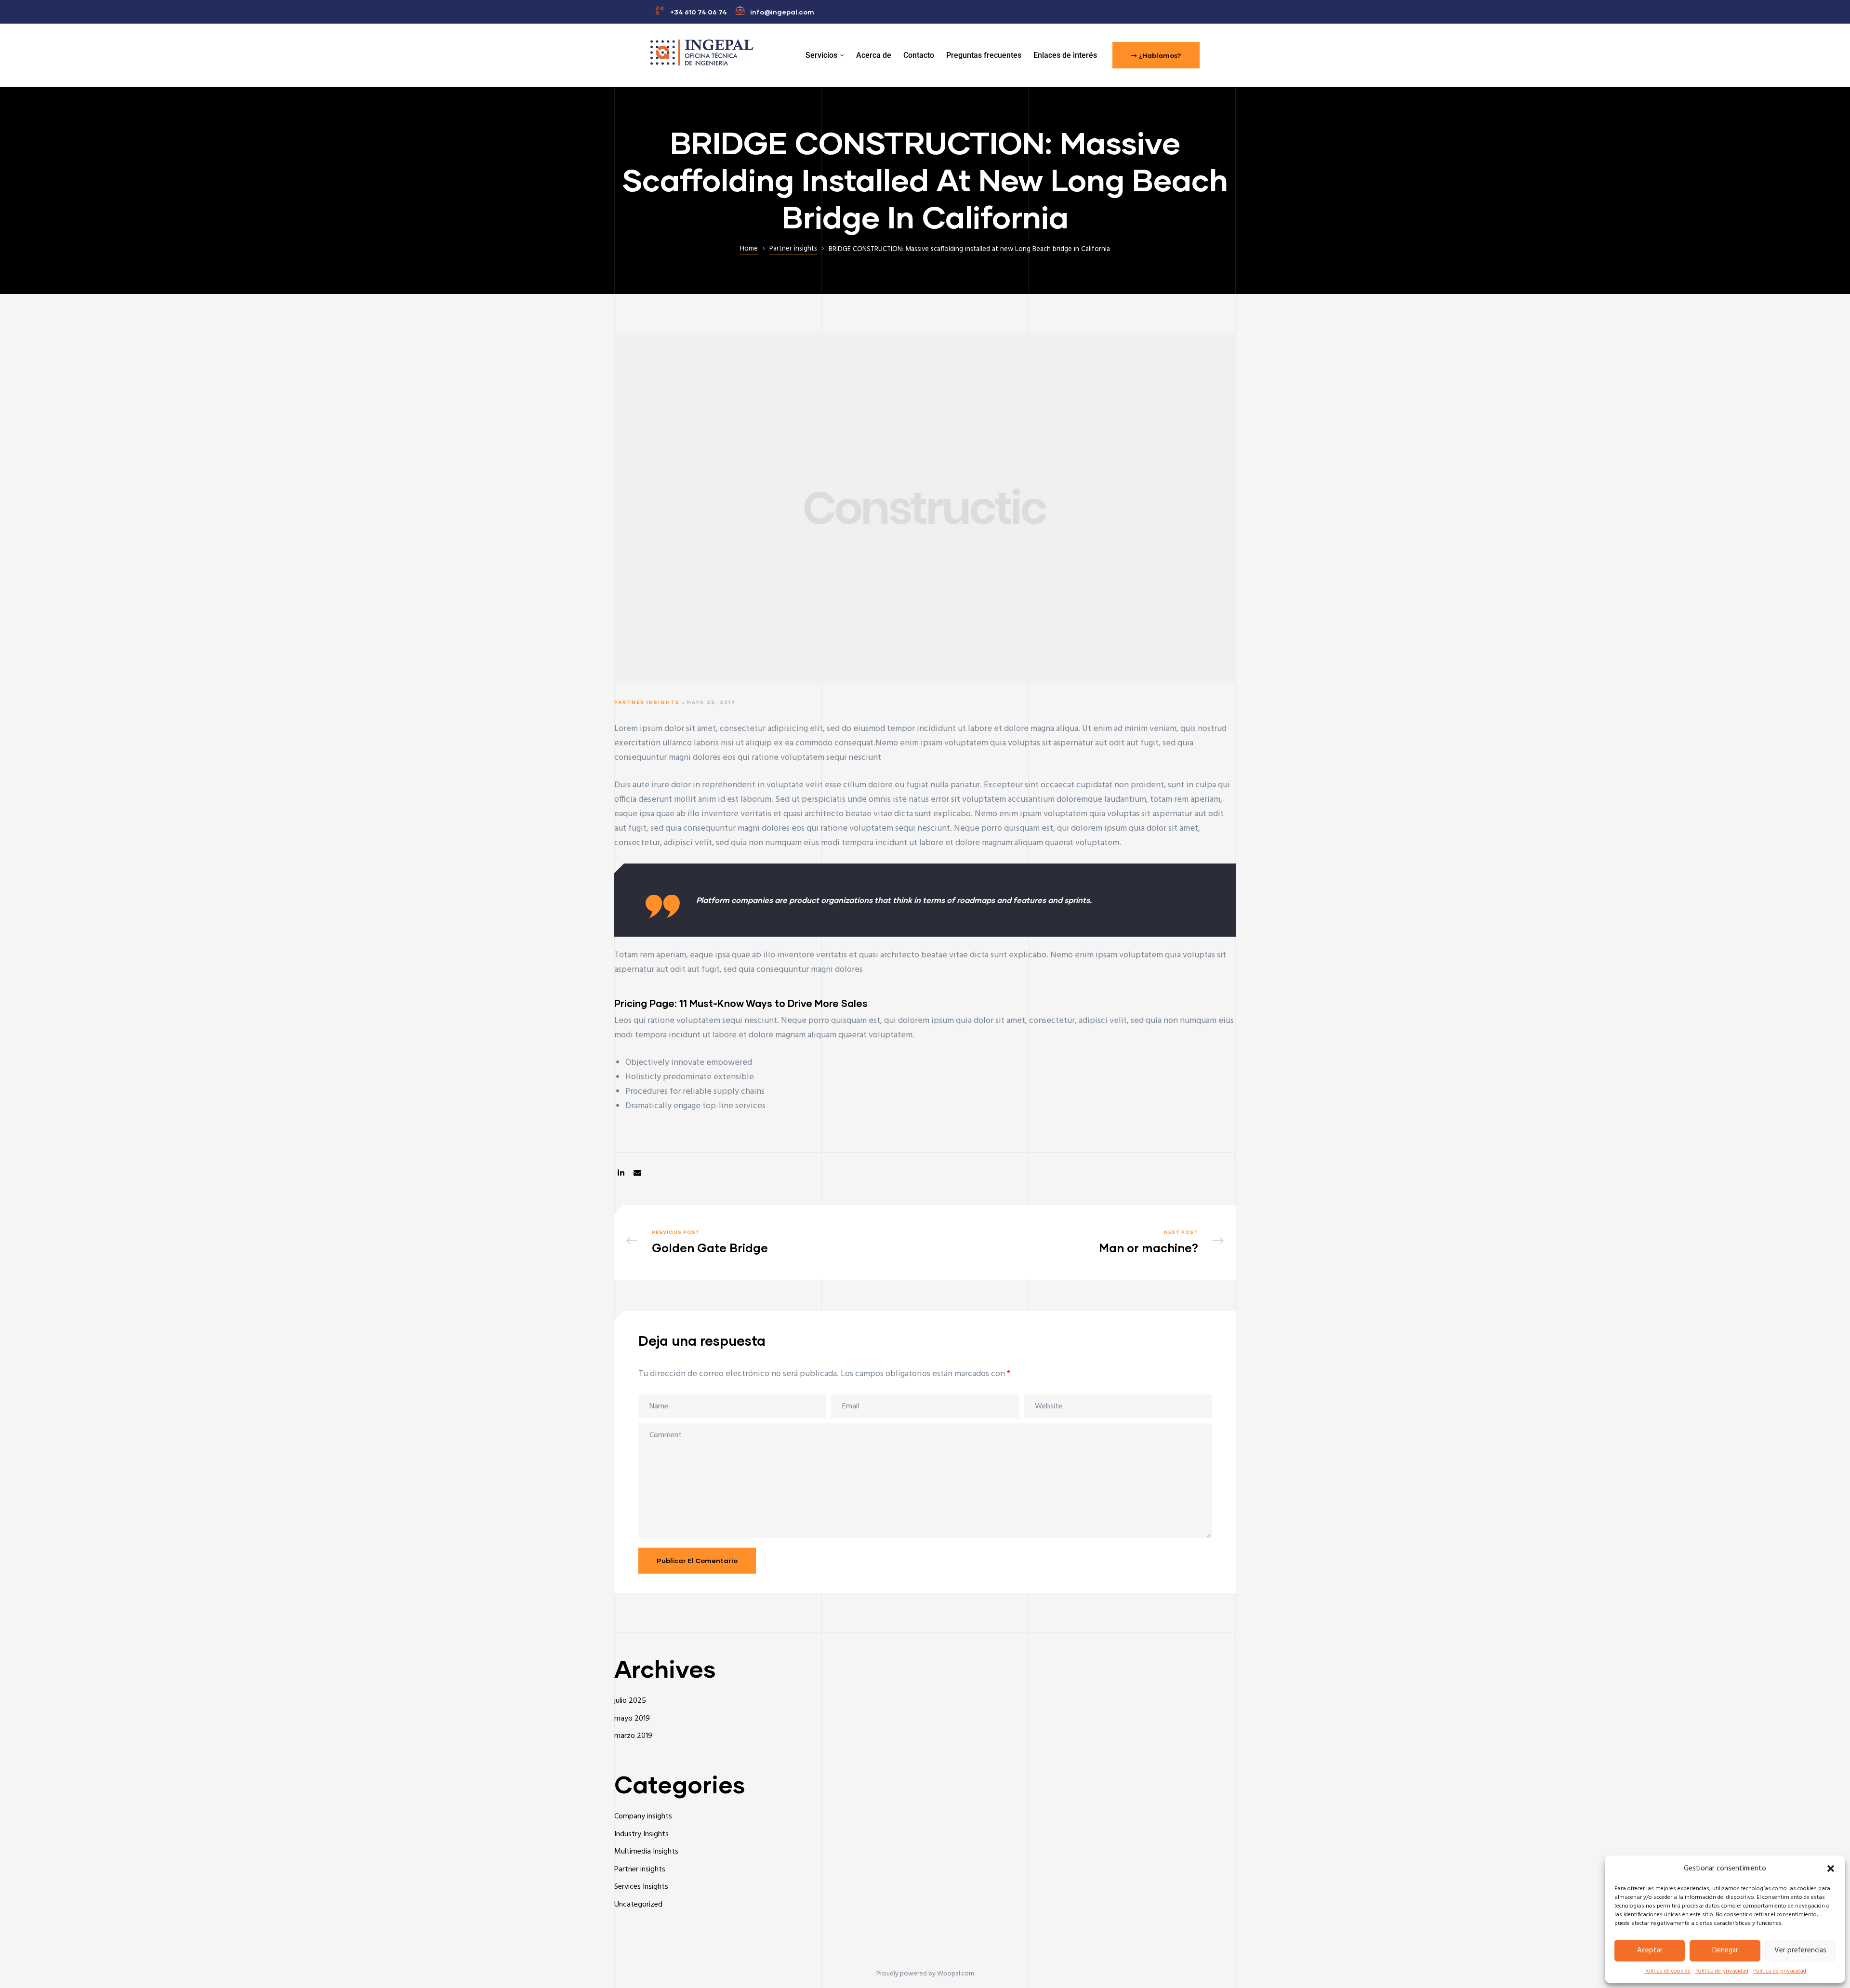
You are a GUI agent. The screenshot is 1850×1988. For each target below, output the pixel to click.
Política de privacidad (1722, 1971)
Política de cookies (1667, 1971)
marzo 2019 (633, 1736)
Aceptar (1650, 1950)
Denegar (1725, 1950)
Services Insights (641, 1887)
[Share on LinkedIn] (621, 1173)
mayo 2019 (632, 1719)
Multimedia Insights (646, 1852)
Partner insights (647, 702)
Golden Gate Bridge (773, 1243)
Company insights (643, 1816)
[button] (1831, 1869)
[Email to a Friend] (637, 1173)
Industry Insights (641, 1834)
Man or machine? (1077, 1243)
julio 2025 (630, 1701)
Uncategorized (638, 1905)
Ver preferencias (1800, 1950)
